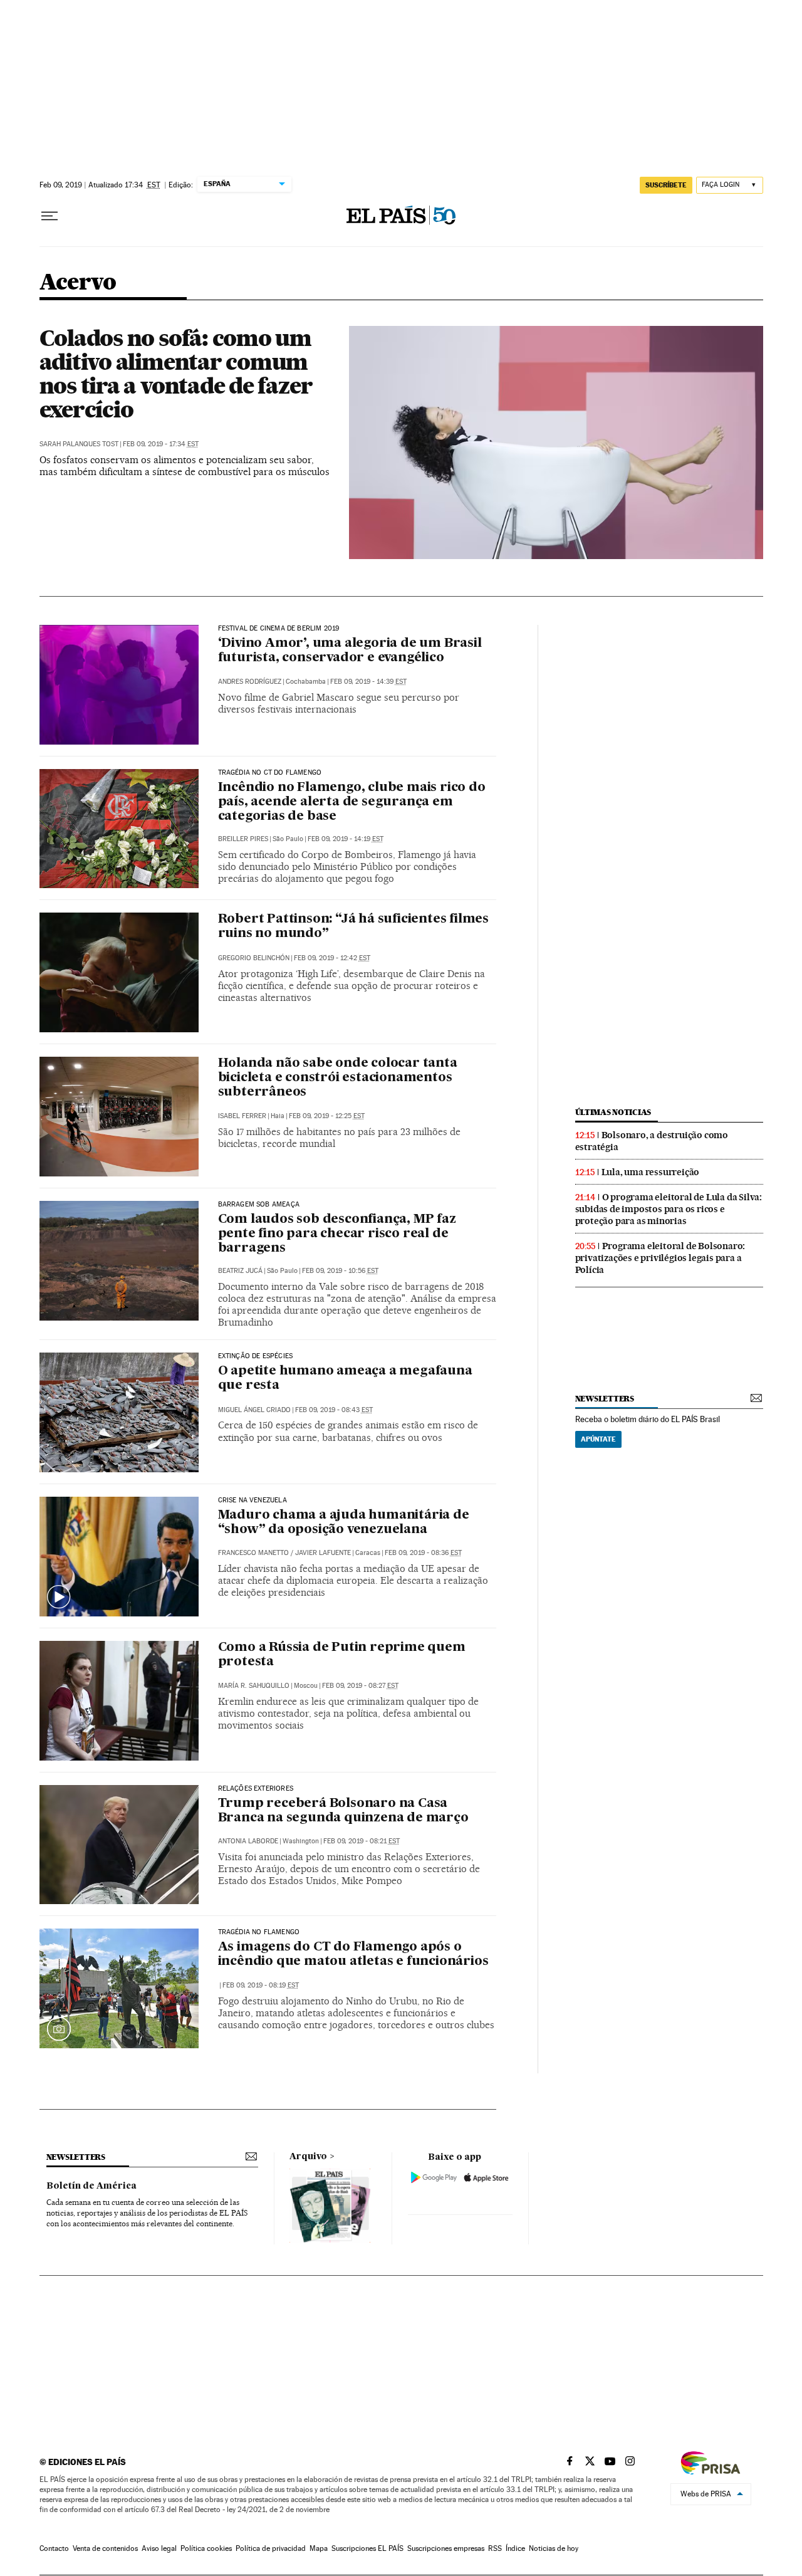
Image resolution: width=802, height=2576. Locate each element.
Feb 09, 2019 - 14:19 (346, 839)
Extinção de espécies (256, 1356)
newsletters (605, 1399)
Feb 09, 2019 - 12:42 (332, 958)
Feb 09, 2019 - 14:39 (368, 682)
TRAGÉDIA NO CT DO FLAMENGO (270, 773)
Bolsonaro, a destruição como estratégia (652, 1141)
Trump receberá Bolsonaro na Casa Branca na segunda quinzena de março (343, 1811)
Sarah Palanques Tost (79, 444)
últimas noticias (613, 1112)
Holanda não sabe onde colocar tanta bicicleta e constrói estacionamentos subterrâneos (338, 1078)
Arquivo (308, 2157)
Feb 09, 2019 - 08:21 (362, 1841)
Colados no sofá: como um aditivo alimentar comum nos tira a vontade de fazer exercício (176, 374)
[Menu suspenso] (49, 216)
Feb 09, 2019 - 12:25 (327, 1116)
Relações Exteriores (256, 1789)
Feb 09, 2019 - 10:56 (340, 1271)
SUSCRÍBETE (666, 185)
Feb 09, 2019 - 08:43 (334, 1410)
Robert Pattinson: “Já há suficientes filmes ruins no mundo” (353, 927)
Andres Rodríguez (250, 682)
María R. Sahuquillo (254, 1686)
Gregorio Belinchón (254, 958)
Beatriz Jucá (240, 1271)
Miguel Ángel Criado (254, 1410)
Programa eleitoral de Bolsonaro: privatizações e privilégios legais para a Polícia (660, 1258)
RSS (495, 2548)
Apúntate (598, 1439)
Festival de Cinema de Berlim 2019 (279, 629)
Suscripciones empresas (446, 2548)
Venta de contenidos (105, 2548)
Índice (515, 2548)
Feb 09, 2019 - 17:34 (161, 444)
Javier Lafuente (323, 1553)
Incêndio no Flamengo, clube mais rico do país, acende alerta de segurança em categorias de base (352, 802)
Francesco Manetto (253, 1553)
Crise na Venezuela (253, 1500)
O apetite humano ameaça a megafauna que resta (345, 1379)
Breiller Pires (243, 839)
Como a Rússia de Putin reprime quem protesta (342, 1655)
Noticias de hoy (554, 2548)
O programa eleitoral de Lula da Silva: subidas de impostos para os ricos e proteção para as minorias (669, 1209)
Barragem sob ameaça (259, 1205)
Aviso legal (159, 2548)
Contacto (54, 2548)
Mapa (319, 2548)
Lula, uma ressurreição (651, 1172)
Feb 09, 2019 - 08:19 (261, 1985)
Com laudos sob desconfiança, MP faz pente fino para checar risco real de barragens (337, 1234)
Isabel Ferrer (242, 1116)
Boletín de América (91, 2186)
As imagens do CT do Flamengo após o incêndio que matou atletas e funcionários (353, 1955)
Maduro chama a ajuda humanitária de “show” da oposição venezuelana (344, 1523)
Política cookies (206, 2548)
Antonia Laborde (248, 1841)
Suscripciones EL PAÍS (367, 2548)
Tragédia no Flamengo (259, 1932)
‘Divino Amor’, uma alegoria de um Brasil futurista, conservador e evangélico (350, 651)
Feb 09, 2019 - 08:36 (423, 1553)
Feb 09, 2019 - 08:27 (360, 1686)
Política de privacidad (271, 2548)
